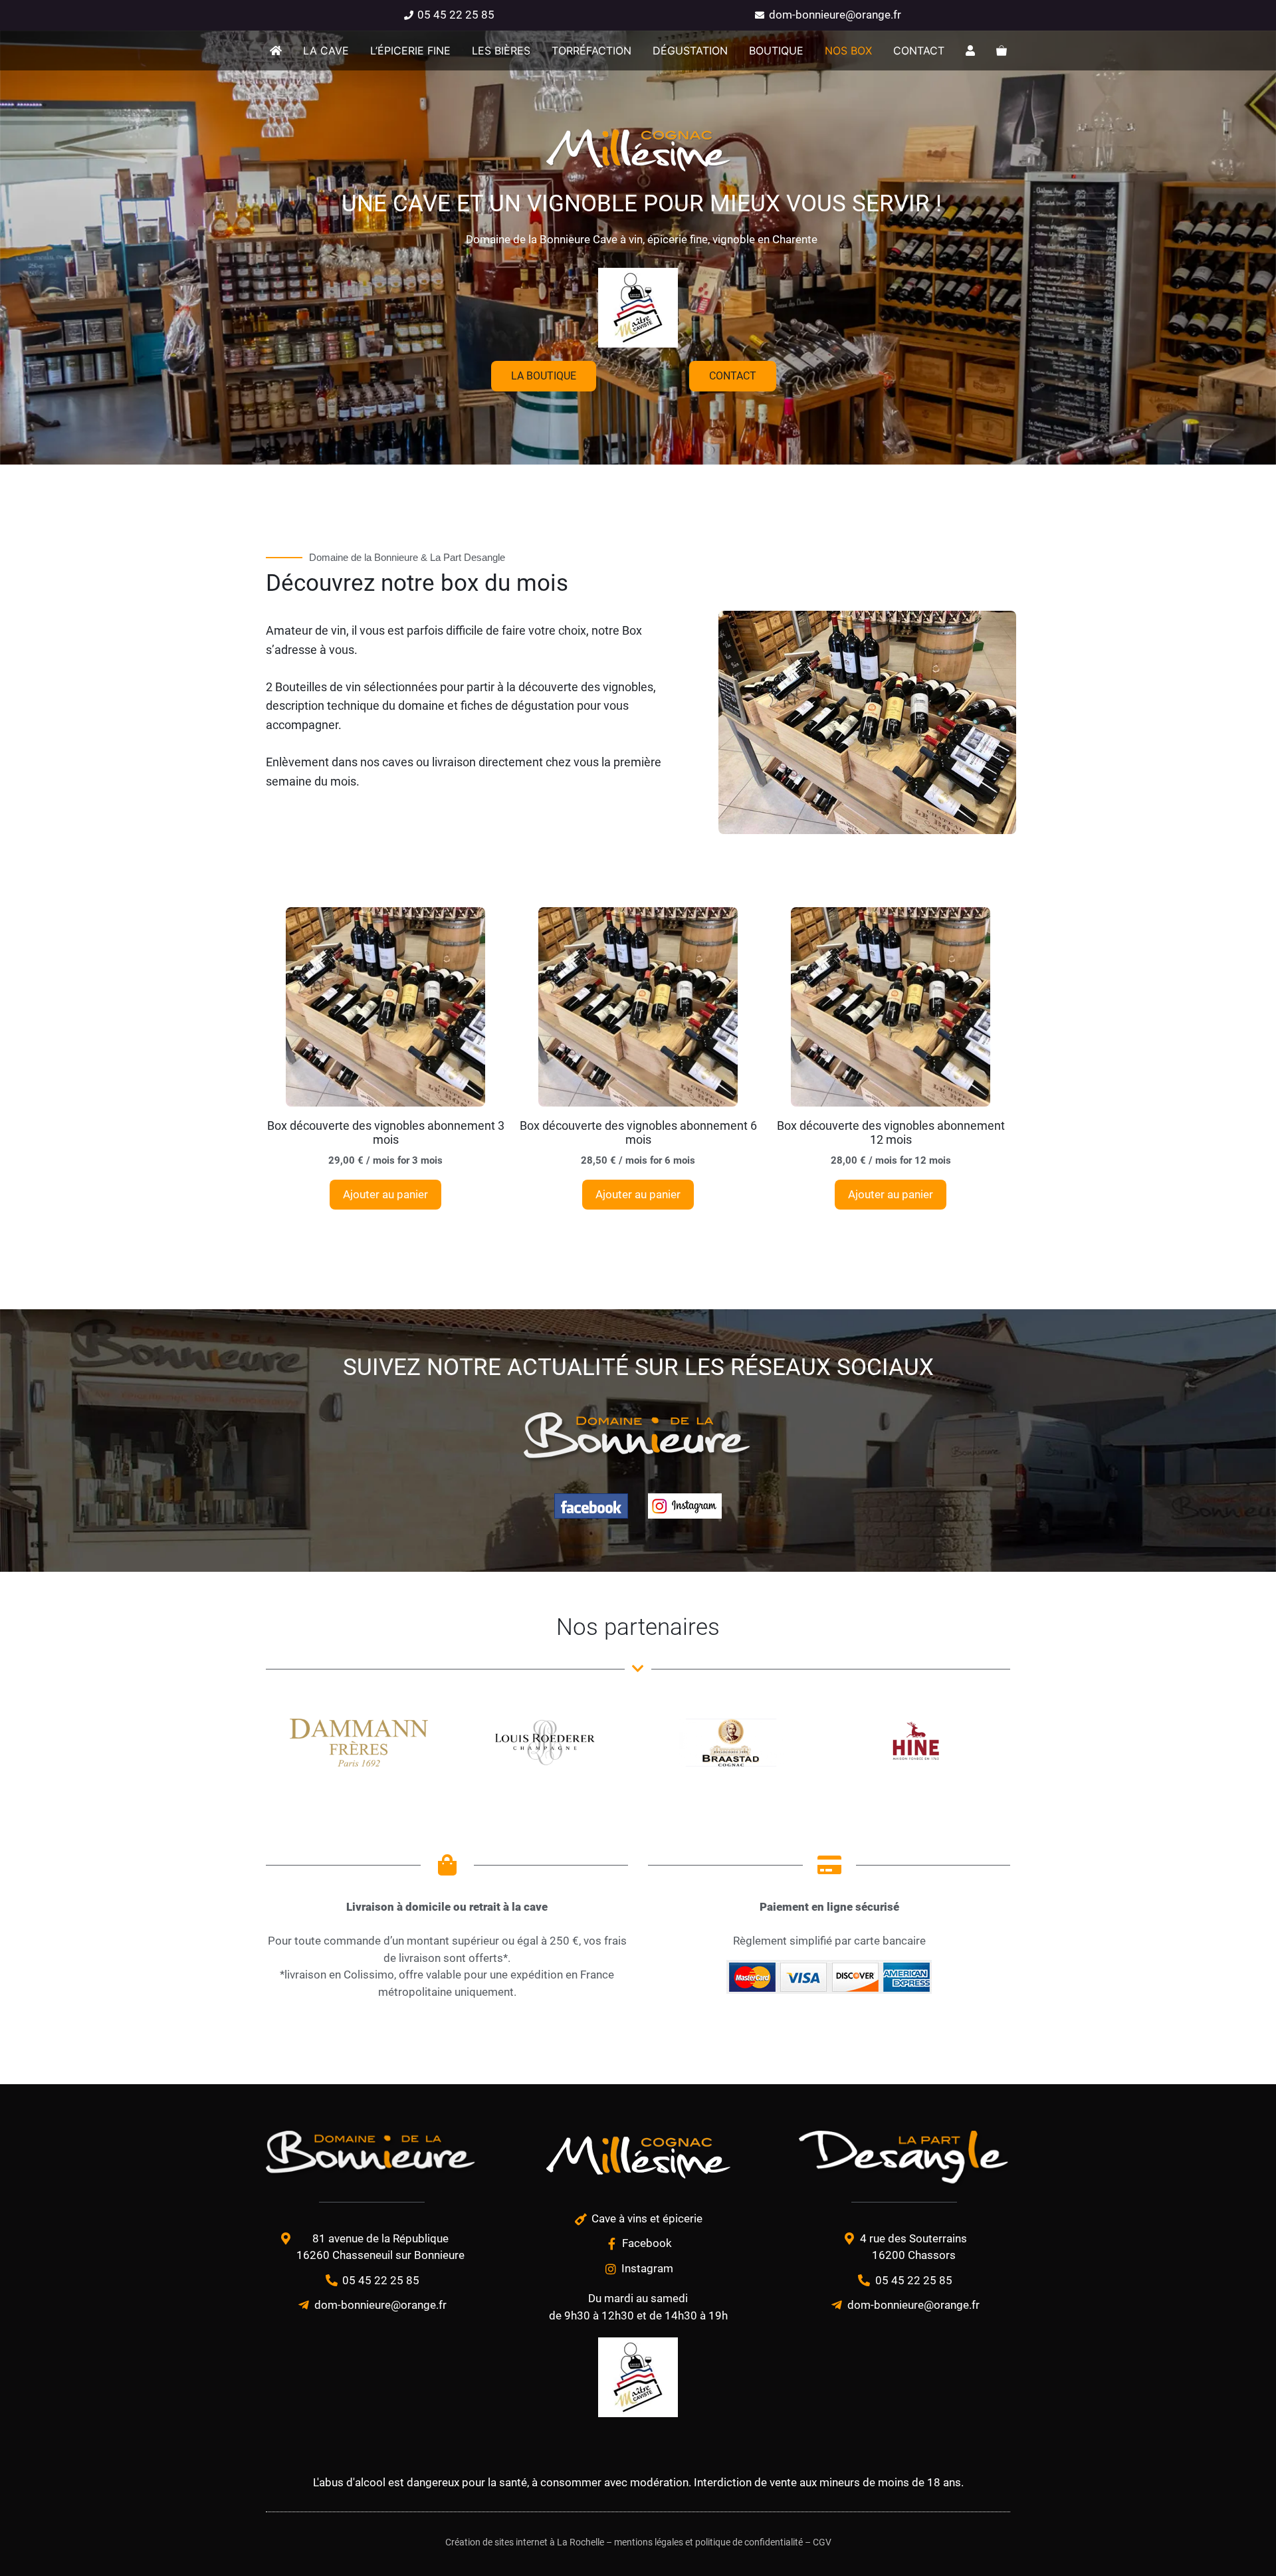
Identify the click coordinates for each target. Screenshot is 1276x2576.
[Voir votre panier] (1002, 51)
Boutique (776, 51)
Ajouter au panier (385, 1194)
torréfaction (591, 51)
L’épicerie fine (410, 51)
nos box (848, 51)
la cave (326, 51)
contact (919, 51)
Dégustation (690, 51)
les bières (501, 51)
